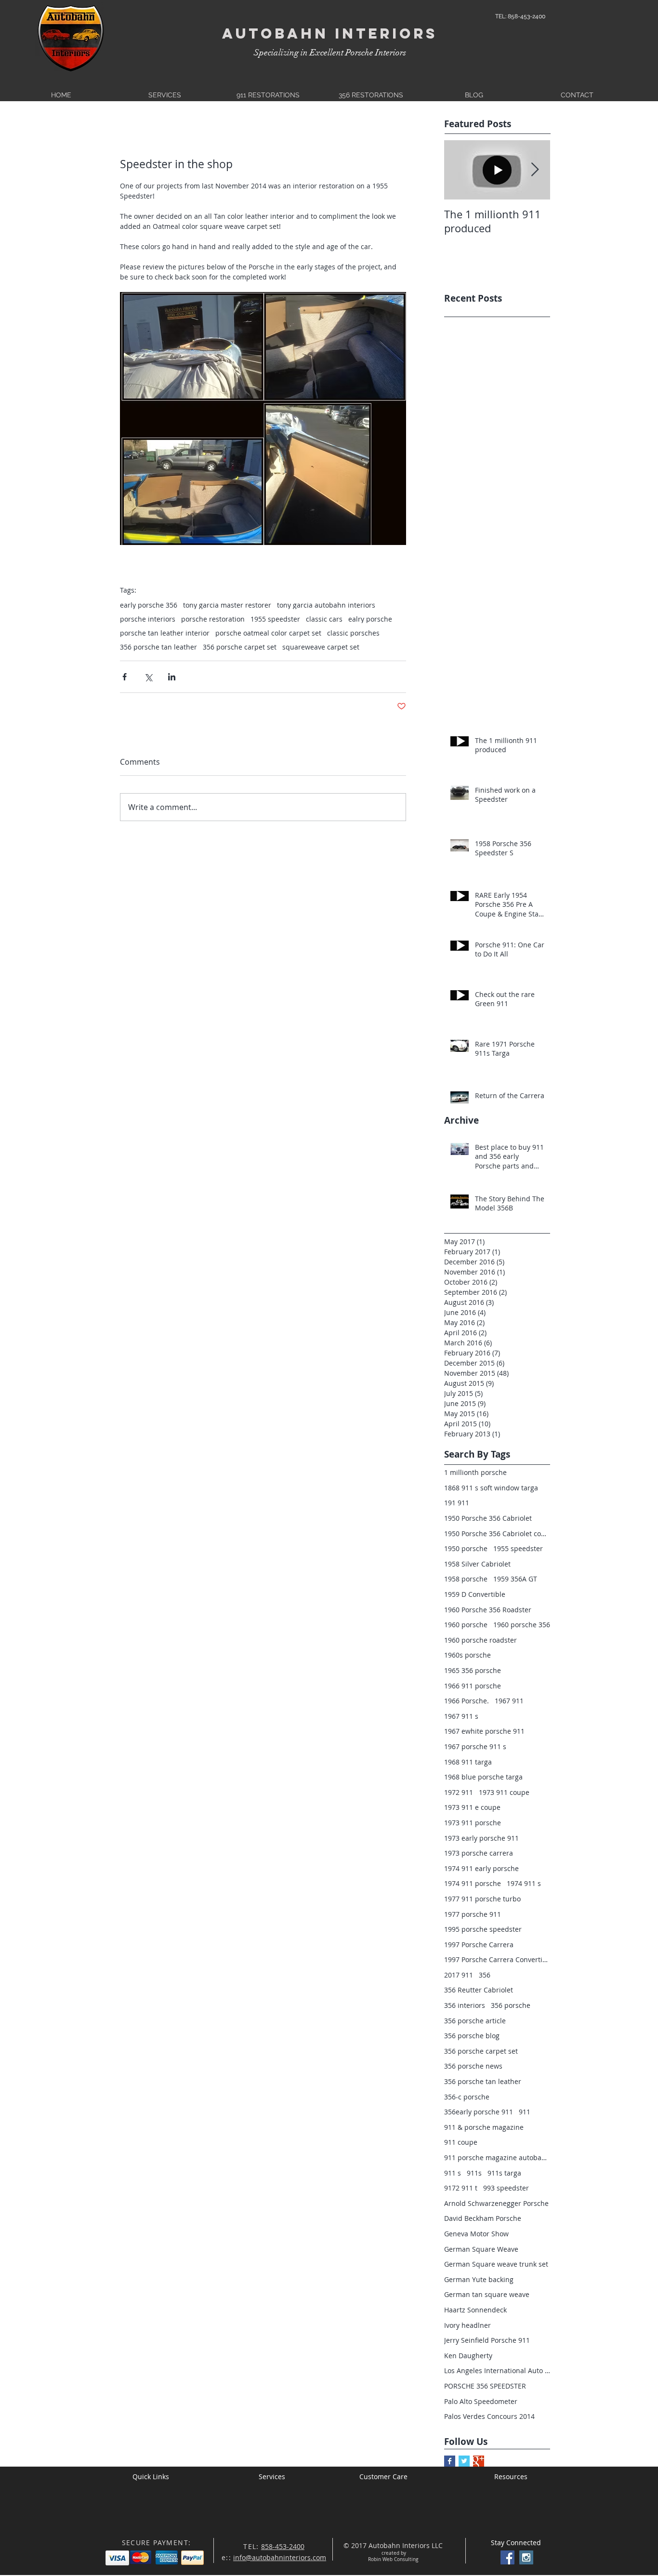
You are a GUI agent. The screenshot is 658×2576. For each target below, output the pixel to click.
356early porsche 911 (479, 2112)
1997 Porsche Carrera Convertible (497, 1959)
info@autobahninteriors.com (280, 2557)
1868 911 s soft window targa (491, 1488)
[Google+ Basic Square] (479, 2461)
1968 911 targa (468, 1762)
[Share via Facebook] (125, 677)
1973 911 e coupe (472, 1807)
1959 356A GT (515, 1579)
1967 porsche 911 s (475, 1746)
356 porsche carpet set (240, 647)
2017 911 (459, 1975)
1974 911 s (524, 1883)
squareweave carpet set (321, 647)
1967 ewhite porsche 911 (484, 1731)
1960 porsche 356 (522, 1625)
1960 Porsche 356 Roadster (488, 1610)
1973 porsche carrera (479, 1853)
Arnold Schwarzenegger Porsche (496, 2203)
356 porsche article (475, 2021)
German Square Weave (481, 2249)
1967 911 (509, 1701)
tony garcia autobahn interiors (326, 605)
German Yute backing (479, 2279)
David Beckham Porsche (483, 2218)
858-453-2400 (283, 2546)
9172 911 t (461, 2188)
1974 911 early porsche (481, 1868)
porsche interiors (148, 619)
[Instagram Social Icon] (526, 2557)
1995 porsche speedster (483, 1929)
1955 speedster (275, 619)
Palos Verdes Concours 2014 (489, 2416)
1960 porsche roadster (480, 1640)
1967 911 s (461, 1716)
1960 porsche (466, 1625)
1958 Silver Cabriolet (477, 1564)
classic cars (324, 619)
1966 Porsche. (467, 1701)
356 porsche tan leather (158, 647)
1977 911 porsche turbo (482, 1899)
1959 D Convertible (475, 1594)
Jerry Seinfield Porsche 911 (487, 2340)
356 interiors (465, 2005)
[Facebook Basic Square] (450, 2461)
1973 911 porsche (473, 1823)
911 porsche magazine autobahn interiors (497, 2158)
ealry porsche (370, 619)
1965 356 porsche (473, 1670)
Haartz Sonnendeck (475, 2310)
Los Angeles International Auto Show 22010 (497, 2370)
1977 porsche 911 (473, 1914)
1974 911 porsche (473, 1883)
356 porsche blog (472, 2036)
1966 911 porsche (473, 1686)
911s (474, 2173)
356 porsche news (473, 2066)
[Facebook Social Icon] (507, 2557)
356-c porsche (467, 2097)
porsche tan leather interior (165, 633)
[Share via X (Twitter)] (148, 677)
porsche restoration (213, 619)
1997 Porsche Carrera (479, 1945)
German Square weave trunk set (496, 2264)
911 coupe (461, 2142)
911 (525, 2112)
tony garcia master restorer (227, 605)
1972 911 (459, 1792)
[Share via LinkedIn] (172, 677)
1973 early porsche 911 (481, 1838)
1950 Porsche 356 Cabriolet (488, 1518)
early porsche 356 (149, 605)
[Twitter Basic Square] (464, 2461)
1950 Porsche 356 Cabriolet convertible (497, 1534)
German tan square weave (487, 2294)
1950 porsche (466, 1548)
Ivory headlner (467, 2325)
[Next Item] (535, 170)
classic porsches (353, 633)
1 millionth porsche (475, 1472)
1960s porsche (467, 1655)
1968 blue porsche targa (483, 1777)
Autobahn (275, 33)
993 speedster (506, 2188)
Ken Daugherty (468, 2356)
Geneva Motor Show (476, 2234)
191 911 (457, 1503)
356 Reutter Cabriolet (479, 1990)
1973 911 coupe (504, 1792)
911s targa (504, 2173)
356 (485, 1975)
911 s (453, 2173)
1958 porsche (466, 1579)
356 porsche (511, 2005)
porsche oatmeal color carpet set (268, 633)
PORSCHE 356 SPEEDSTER (485, 2386)
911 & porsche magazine (484, 2127)
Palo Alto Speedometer (481, 2401)
